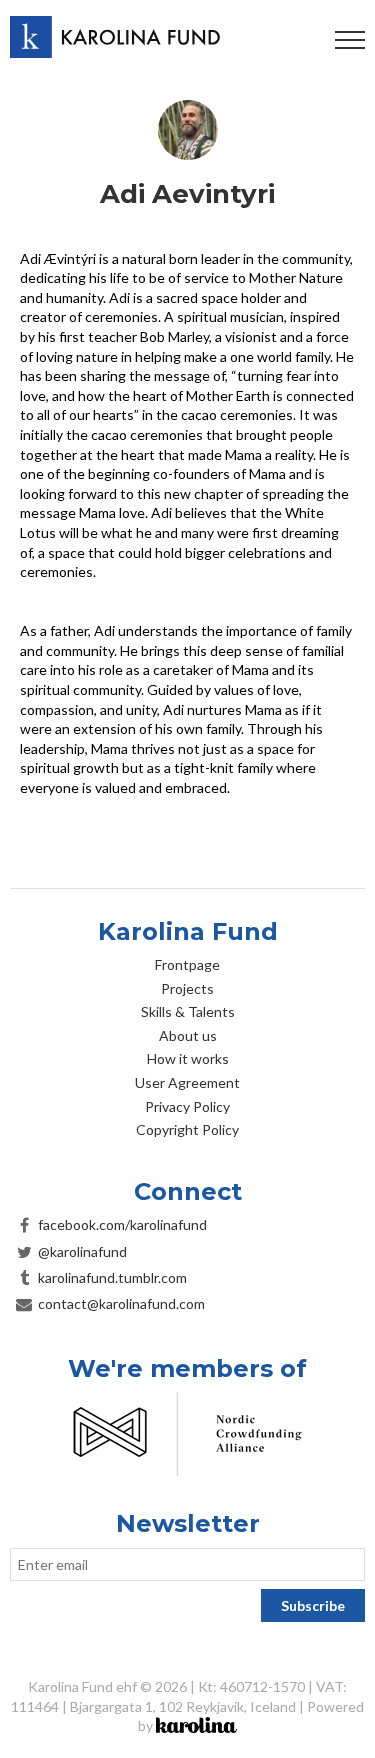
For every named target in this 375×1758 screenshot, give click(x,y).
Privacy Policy (187, 1106)
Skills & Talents (188, 1011)
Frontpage (187, 964)
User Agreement (187, 1082)
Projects (187, 988)
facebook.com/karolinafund (122, 1224)
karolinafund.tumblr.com (112, 1277)
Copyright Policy (187, 1129)
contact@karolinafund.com (121, 1303)
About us (188, 1035)
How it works (188, 1058)
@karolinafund (82, 1251)
